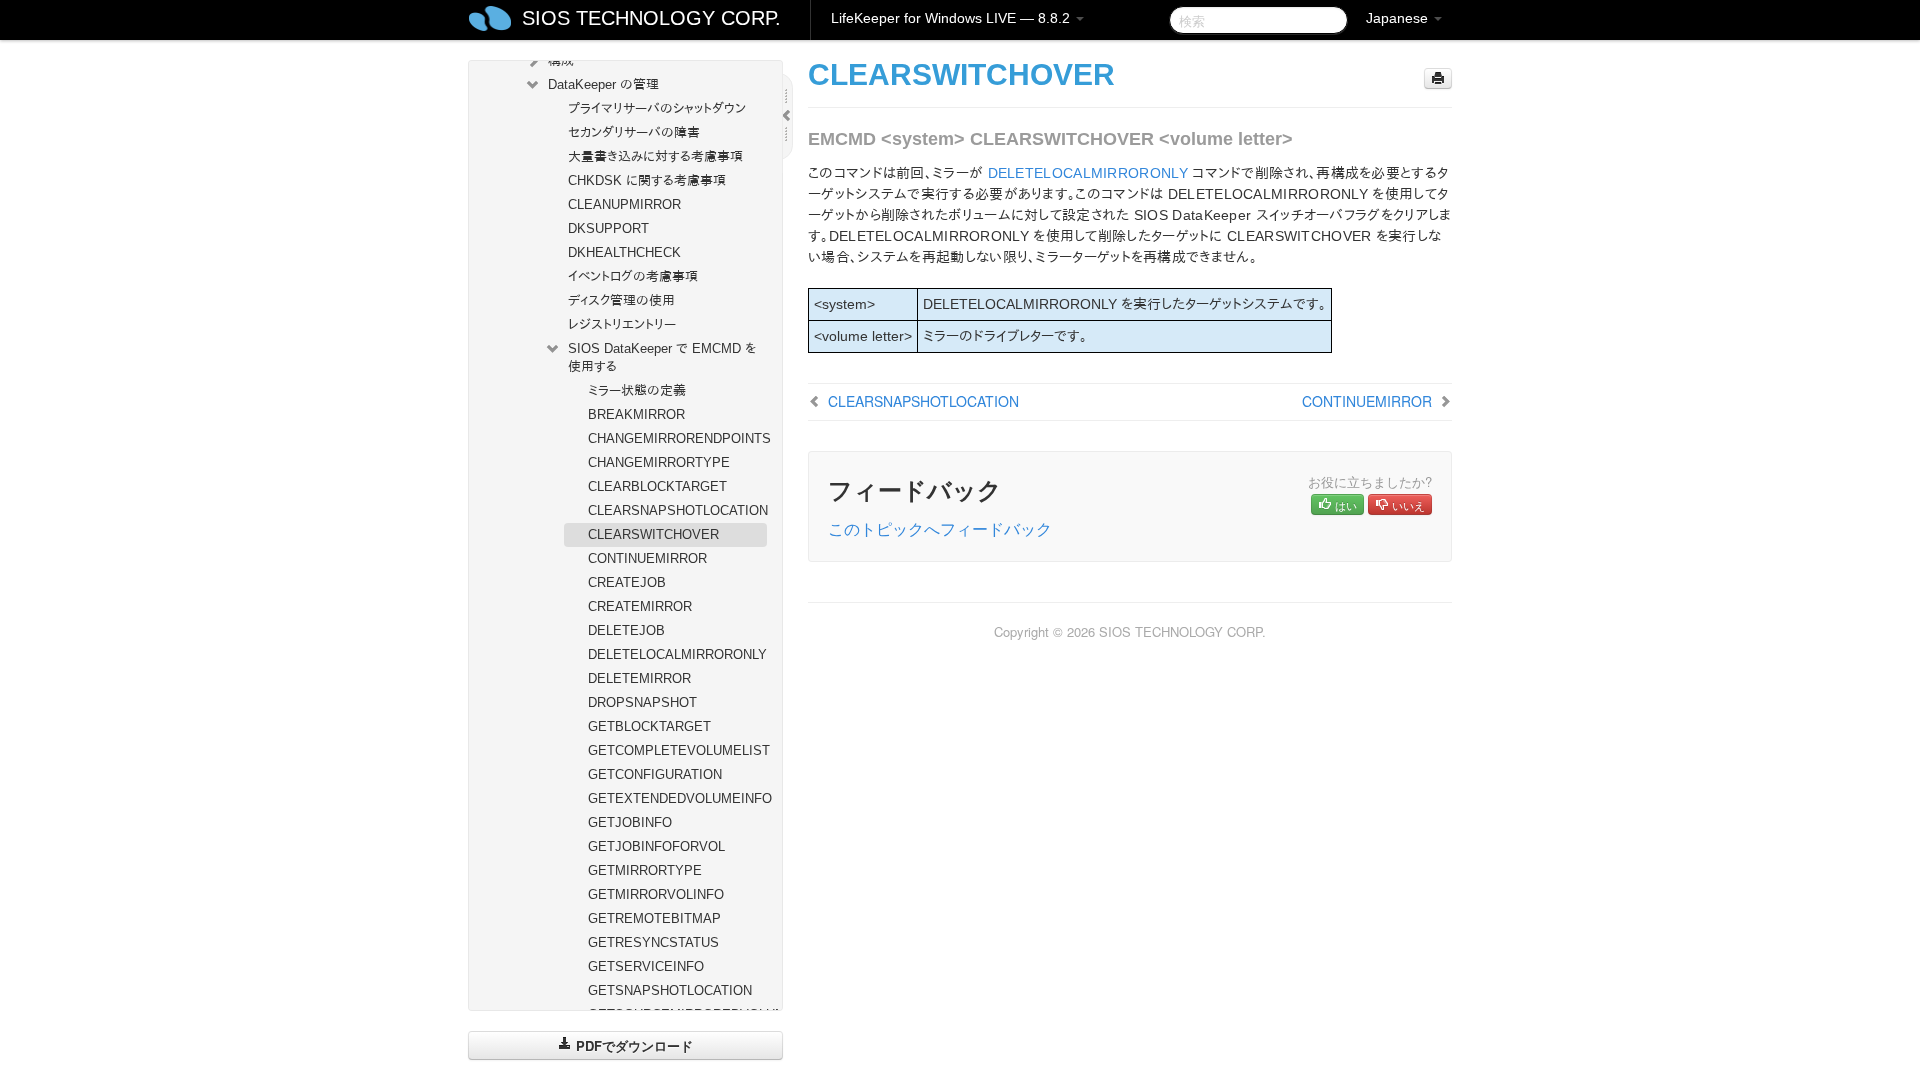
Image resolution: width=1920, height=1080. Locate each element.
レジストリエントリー (622, 324)
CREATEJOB (627, 582)
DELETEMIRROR (639, 678)
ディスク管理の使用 (621, 300)
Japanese (1399, 18)
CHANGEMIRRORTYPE (659, 462)
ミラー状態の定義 (637, 390)
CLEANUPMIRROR (624, 204)
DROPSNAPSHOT (642, 702)
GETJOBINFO (630, 822)
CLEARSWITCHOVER (653, 534)
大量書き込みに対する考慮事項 (655, 156)
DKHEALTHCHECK (624, 252)
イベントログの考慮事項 (633, 276)
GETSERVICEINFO (646, 966)
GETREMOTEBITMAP (654, 918)
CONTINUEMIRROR (647, 558)
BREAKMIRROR (636, 414)
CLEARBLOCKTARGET (657, 486)
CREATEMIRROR (640, 606)
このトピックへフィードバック (940, 528)
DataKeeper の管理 (603, 84)
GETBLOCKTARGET (649, 726)
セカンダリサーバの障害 (634, 132)
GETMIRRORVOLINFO (656, 894)
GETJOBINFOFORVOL (656, 846)
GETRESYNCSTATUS (653, 942)
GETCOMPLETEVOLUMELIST (677, 750)
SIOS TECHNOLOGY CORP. (651, 18)
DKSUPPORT (608, 228)
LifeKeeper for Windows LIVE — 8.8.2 (952, 18)
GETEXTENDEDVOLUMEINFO (677, 798)
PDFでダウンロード (632, 1045)
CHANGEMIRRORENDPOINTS (677, 438)
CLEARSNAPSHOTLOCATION (677, 510)
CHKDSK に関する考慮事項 (647, 180)
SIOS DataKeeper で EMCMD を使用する (662, 357)
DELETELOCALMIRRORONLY (677, 654)
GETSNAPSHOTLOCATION (670, 990)
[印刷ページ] (1438, 78)
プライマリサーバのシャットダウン (657, 108)
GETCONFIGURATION (655, 774)
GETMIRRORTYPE (645, 870)
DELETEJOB (626, 630)
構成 (561, 60)
